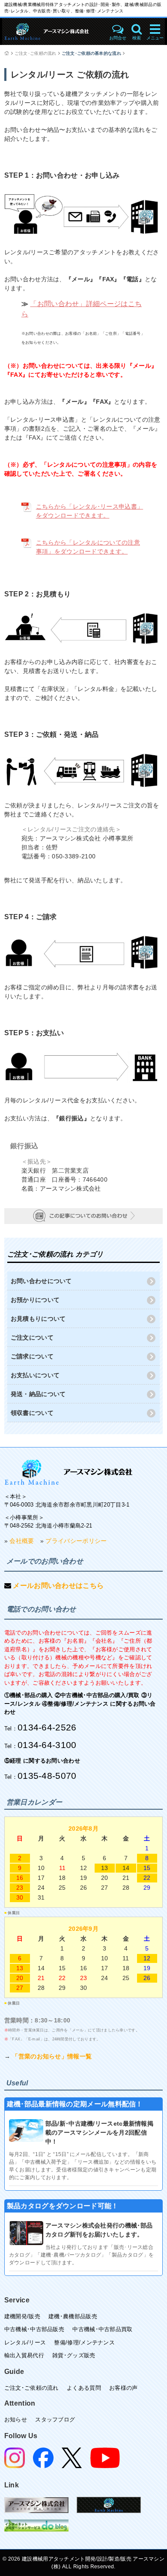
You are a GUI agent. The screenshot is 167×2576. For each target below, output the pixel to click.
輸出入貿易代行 (24, 2355)
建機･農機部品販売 (73, 2316)
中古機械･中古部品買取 (102, 2329)
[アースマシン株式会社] (69, 1472)
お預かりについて (35, 1300)
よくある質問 (84, 2388)
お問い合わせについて (41, 1281)
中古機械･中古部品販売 (34, 2329)
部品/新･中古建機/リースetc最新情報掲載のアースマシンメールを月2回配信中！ (99, 2132)
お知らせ (16, 2420)
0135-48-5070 (47, 1776)
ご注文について (32, 1337)
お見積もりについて (38, 1319)
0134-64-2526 (47, 1727)
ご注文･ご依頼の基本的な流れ (91, 53)
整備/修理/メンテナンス (84, 2342)
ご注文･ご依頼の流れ (36, 53)
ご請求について (32, 1356)
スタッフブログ (55, 2420)
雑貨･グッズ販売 (74, 2355)
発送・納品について (38, 1394)
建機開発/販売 (22, 2316)
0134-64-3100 (47, 1745)
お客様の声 (124, 2388)
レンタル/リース (25, 2342)
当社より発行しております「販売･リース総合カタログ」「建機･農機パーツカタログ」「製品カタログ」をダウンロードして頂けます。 (81, 2255)
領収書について (32, 1413)
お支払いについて (35, 1375)
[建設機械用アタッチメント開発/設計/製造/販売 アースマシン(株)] (54, 31)
